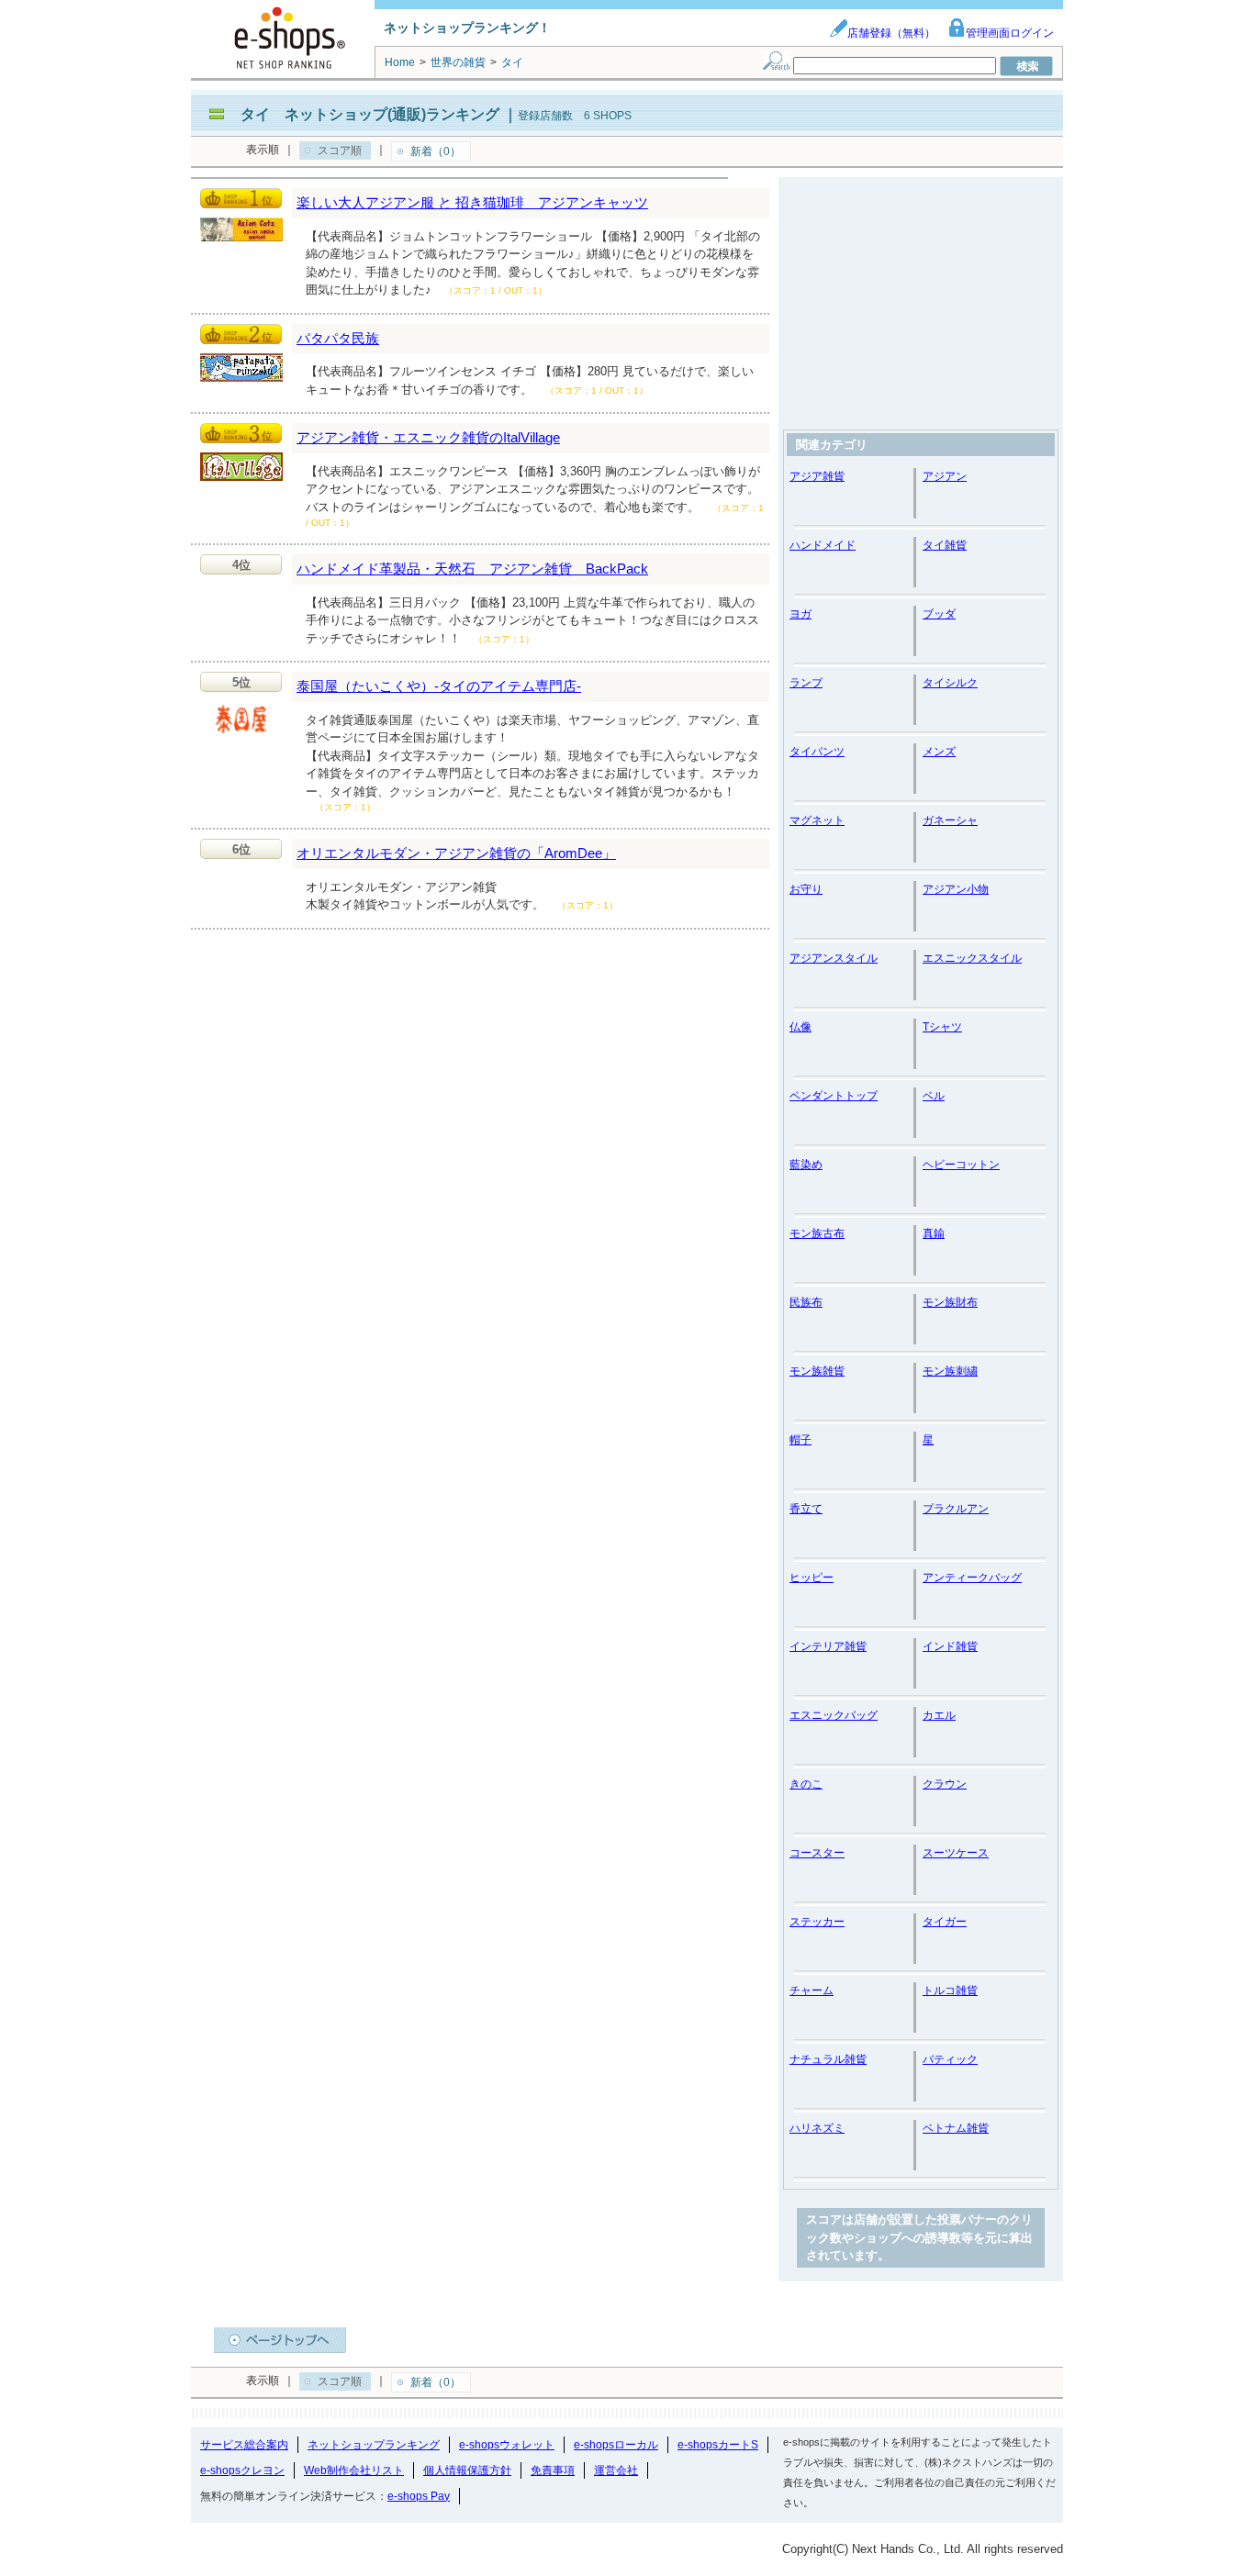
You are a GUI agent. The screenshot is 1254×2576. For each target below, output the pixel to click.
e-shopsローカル (616, 2445)
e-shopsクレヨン (242, 2470)
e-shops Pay (419, 2496)
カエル (939, 1715)
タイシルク (950, 683)
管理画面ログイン (1010, 33)
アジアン (945, 476)
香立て (806, 1509)
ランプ (806, 683)
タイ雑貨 (945, 545)
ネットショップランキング (374, 2445)
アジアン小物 (956, 889)
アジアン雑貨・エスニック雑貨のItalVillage (428, 437)
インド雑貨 (950, 1646)
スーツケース (956, 1853)
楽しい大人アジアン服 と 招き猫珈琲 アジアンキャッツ (472, 202)
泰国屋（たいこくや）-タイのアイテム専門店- (439, 686)
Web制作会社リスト (354, 2470)
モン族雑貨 (817, 1371)
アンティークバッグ (972, 1578)
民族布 (806, 1302)
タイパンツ (817, 752)
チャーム (812, 1991)
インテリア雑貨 (828, 1646)
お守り (806, 889)
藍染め (806, 1165)
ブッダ (939, 614)
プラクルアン (956, 1509)
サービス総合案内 (244, 2445)
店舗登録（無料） (891, 33)
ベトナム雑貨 (956, 2128)
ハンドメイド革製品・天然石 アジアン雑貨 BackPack (472, 569)
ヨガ (801, 614)
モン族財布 (950, 1302)
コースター (817, 1853)
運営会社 (616, 2470)
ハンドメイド (823, 545)
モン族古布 (817, 1233)
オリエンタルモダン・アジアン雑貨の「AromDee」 (456, 853)
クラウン (945, 1784)
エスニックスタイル (972, 958)
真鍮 (934, 1233)
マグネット (817, 820)
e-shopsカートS (718, 2445)
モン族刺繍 (950, 1371)
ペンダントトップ (834, 1096)
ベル (934, 1096)
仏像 (801, 1027)
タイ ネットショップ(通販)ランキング (370, 114)
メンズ (939, 752)
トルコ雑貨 (950, 1991)
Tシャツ (942, 1027)
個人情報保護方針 (467, 2470)
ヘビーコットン (961, 1165)
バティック (950, 2059)
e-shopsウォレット (507, 2445)
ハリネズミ (817, 2128)
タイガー (945, 1922)
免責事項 (553, 2470)
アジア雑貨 (817, 476)
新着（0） (436, 151)
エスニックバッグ (834, 1715)
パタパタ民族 (338, 338)
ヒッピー (812, 1578)
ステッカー (817, 1922)
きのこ (806, 1784)
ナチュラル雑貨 (828, 2059)
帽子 (801, 1440)
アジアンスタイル (834, 958)
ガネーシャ (950, 820)
